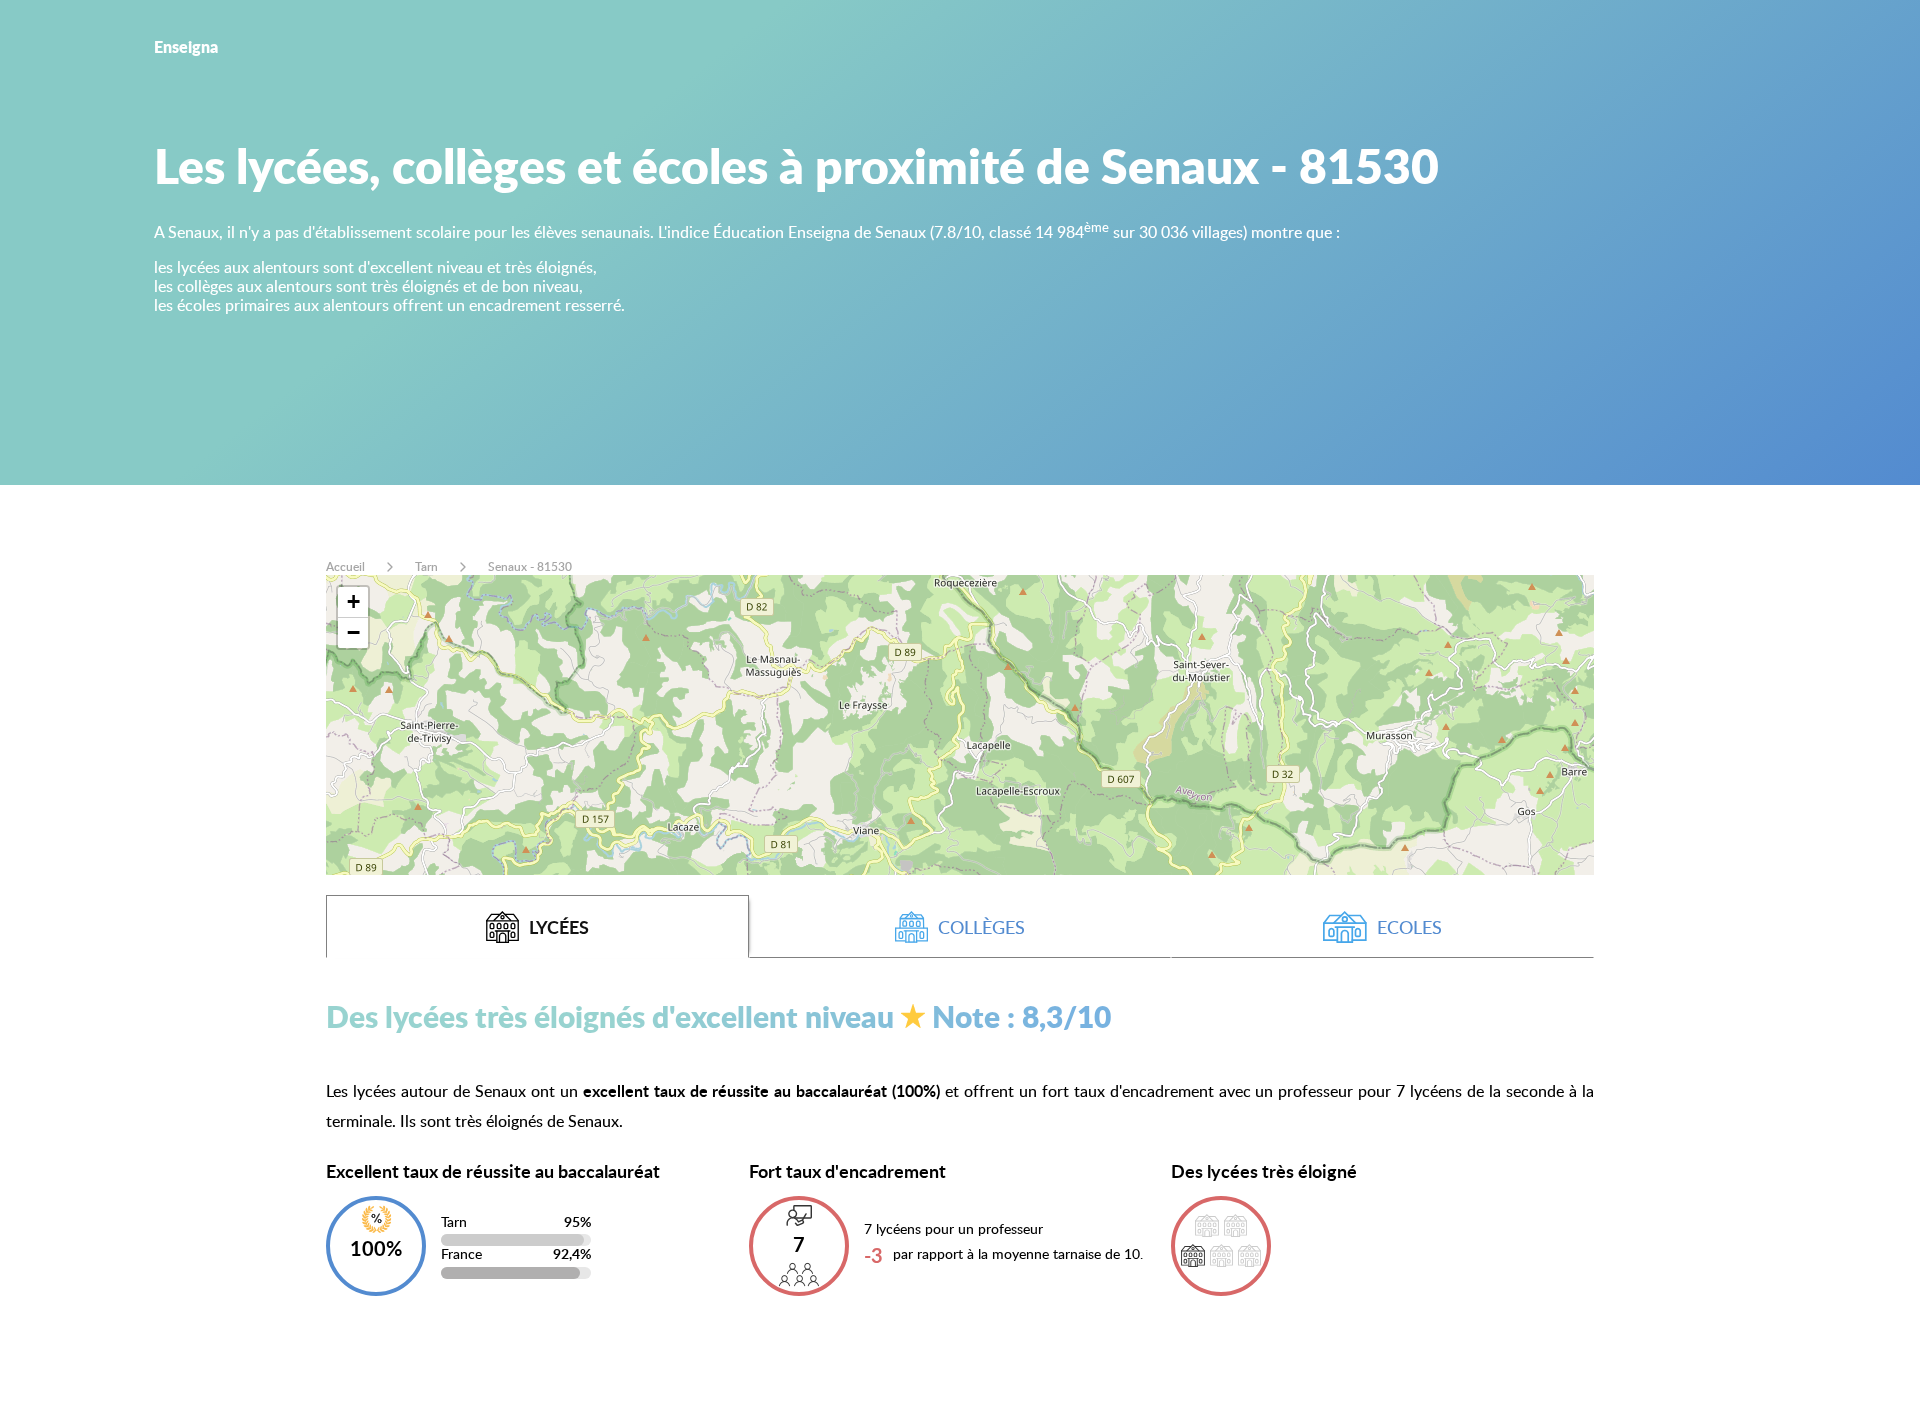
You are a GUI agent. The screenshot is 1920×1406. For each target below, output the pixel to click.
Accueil (345, 566)
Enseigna (186, 46)
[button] (353, 602)
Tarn (426, 566)
